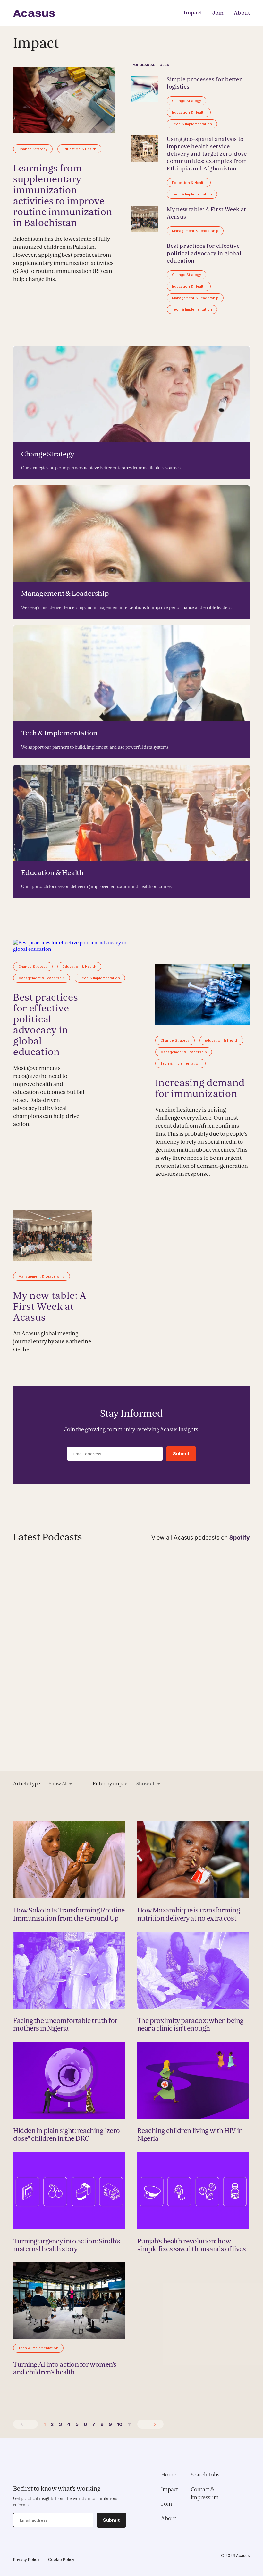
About (242, 13)
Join (218, 13)
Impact (193, 13)
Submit (181, 1454)
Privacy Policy (26, 2559)
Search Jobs (205, 2475)
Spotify (240, 1537)
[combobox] (60, 1784)
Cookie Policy (61, 2559)
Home (169, 2475)
